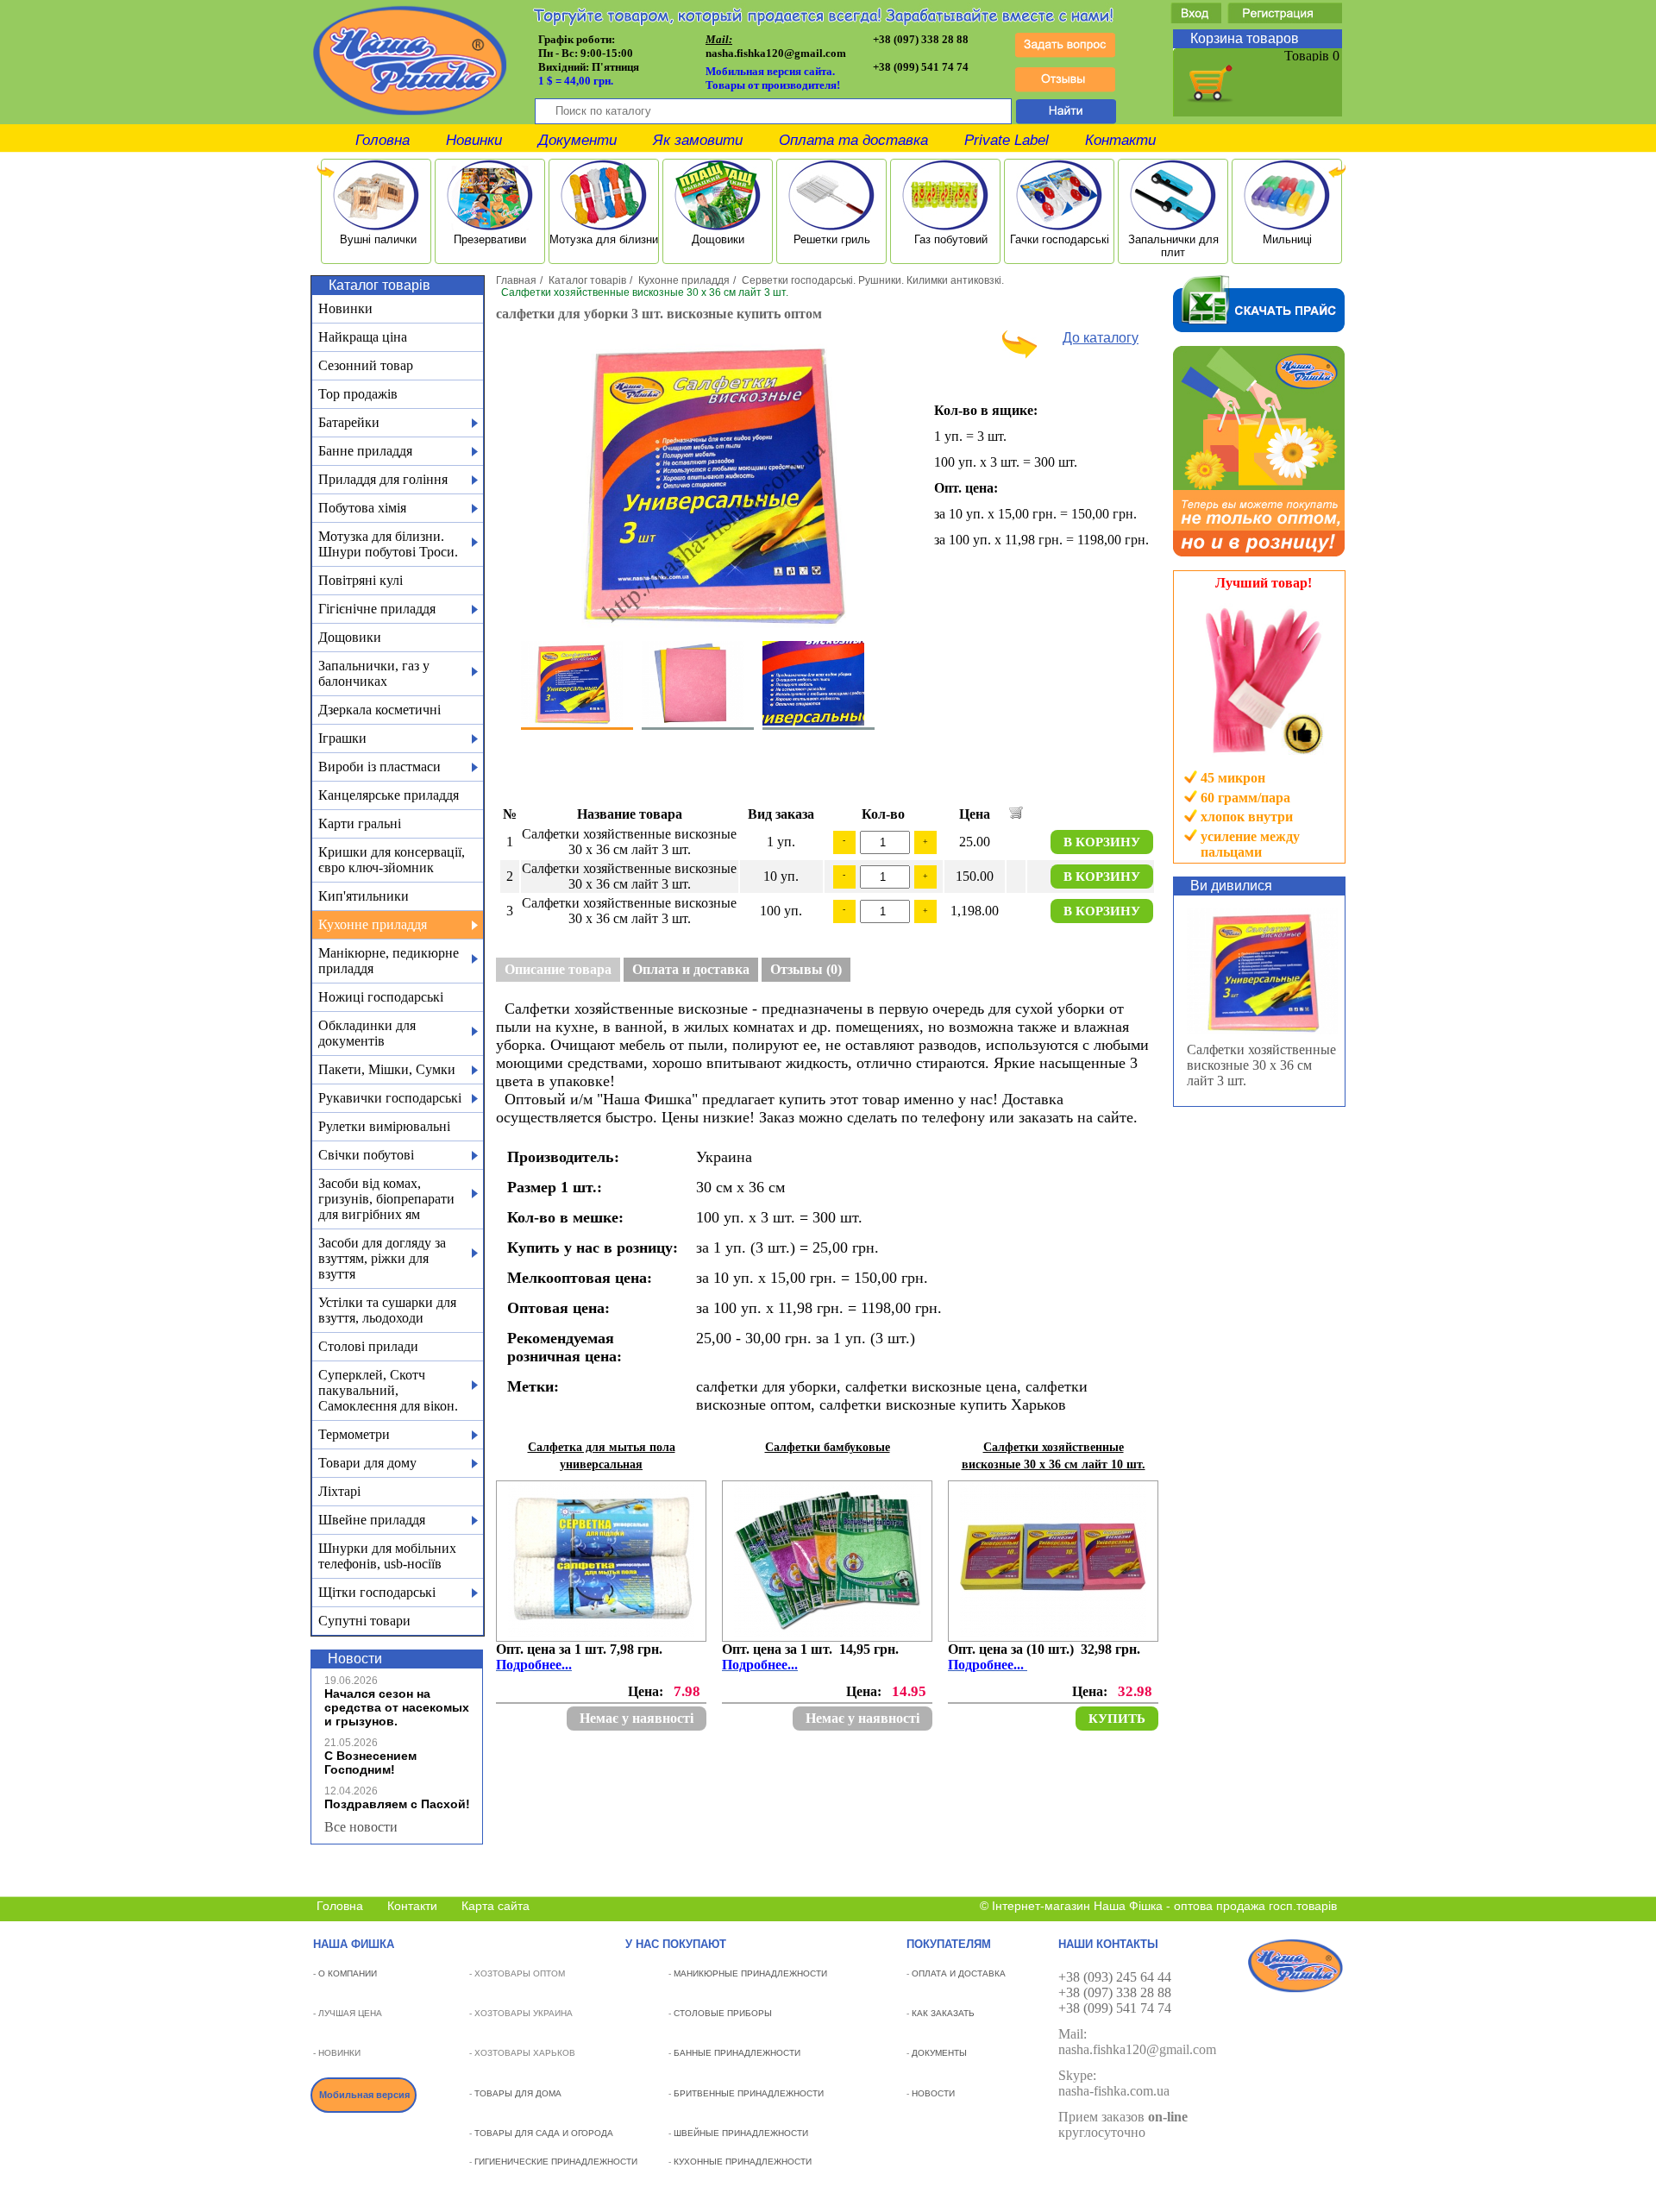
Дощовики (350, 637)
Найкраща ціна (363, 337)
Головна (383, 140)
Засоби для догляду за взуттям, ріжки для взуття (382, 1258)
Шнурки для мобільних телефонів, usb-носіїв (387, 1556)
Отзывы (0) (806, 969)
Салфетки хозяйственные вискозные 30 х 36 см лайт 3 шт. (1261, 1065)
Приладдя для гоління (383, 479)
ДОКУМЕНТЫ (939, 2053)
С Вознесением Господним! (370, 1763)
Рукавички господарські (390, 1098)
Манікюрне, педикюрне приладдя (389, 961)
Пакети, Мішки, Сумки (387, 1069)
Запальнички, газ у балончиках (374, 673)
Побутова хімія (362, 508)
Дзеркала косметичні (379, 710)
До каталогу (1101, 338)
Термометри (354, 1434)
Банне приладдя (365, 451)
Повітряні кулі (361, 580)
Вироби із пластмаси (379, 767)
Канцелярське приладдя (389, 795)
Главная (516, 280)
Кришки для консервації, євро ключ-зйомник (392, 860)
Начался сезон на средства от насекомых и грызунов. (397, 1707)
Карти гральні (360, 823)
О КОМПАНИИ (348, 1973)
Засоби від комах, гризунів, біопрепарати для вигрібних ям (386, 1199)
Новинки (474, 140)
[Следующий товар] (1019, 354)
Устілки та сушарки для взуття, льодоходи (387, 1310)
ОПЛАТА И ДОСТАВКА (959, 1973)
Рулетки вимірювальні (384, 1126)
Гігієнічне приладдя (377, 609)
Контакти (1120, 140)
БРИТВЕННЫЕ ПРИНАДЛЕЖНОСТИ (749, 2093)
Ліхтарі (339, 1491)
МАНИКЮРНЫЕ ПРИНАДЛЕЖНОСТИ (750, 1973)
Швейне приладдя (372, 1520)
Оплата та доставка (853, 140)
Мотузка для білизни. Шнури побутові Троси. (388, 544)
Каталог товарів (587, 280)
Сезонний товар (366, 365)
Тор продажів (358, 394)
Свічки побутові (366, 1155)
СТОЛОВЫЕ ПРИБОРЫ (723, 2013)
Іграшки (342, 738)
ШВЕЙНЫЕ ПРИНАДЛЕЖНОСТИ (741, 2133)
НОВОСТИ (933, 2093)
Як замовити (698, 140)
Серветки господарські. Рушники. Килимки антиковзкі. (873, 280)
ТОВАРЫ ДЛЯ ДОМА (518, 2093)
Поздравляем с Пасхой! (397, 1804)
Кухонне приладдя (373, 924)
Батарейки (349, 422)
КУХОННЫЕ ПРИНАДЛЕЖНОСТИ (743, 2162)
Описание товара (558, 969)
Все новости (361, 1827)
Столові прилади (368, 1346)
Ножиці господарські (381, 997)
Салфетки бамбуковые (828, 1447)
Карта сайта (496, 1906)
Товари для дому (367, 1463)
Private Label (1007, 140)
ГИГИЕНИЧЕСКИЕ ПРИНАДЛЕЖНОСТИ (556, 2162)
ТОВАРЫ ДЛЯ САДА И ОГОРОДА (544, 2133)
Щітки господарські (377, 1592)
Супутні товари (364, 1621)
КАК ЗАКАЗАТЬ (943, 2013)
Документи (577, 140)
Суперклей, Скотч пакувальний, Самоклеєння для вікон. (388, 1390)
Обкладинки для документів (367, 1033)
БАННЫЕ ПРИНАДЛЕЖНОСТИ (737, 2053)
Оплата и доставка (691, 969)
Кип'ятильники (364, 896)
